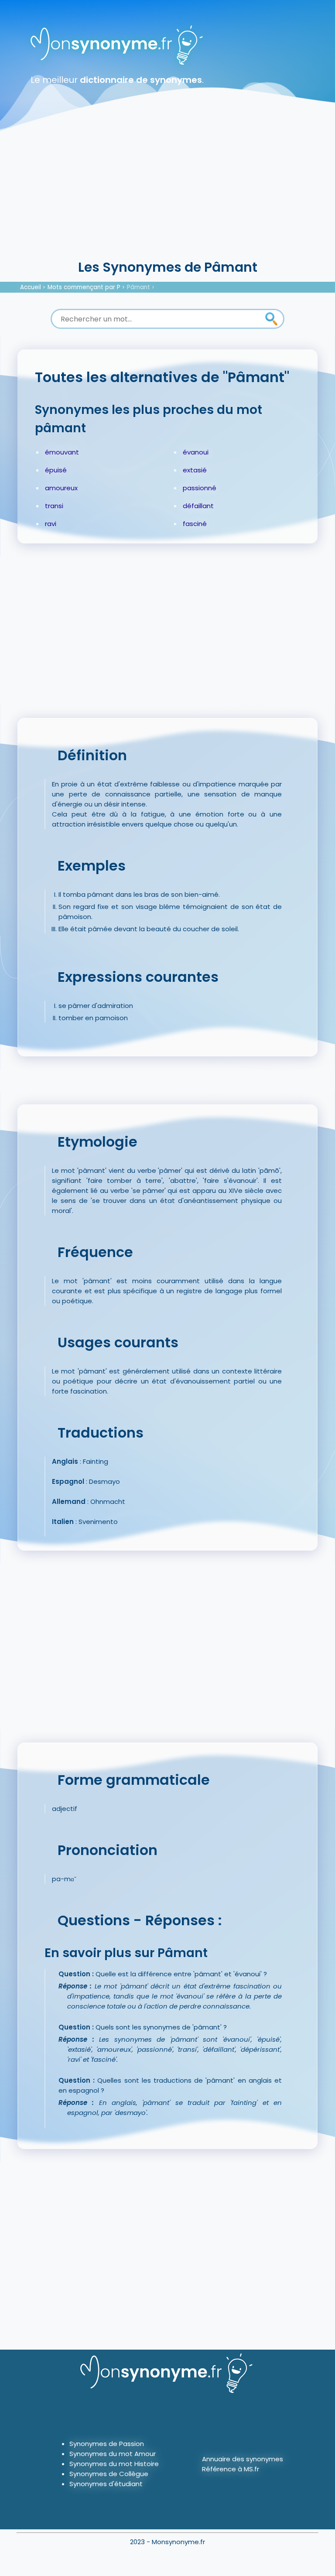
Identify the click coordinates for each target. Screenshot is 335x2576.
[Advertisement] (167, 192)
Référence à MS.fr (231, 2469)
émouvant (62, 452)
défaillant (198, 506)
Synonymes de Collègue (109, 2474)
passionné (200, 488)
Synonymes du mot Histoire (114, 2464)
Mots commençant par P (84, 287)
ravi (51, 524)
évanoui (196, 452)
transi (54, 506)
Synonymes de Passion (107, 2444)
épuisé (56, 470)
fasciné (195, 524)
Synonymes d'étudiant (106, 2484)
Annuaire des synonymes (243, 2459)
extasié (195, 470)
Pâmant (138, 287)
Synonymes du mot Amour (113, 2454)
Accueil (31, 287)
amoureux (61, 488)
